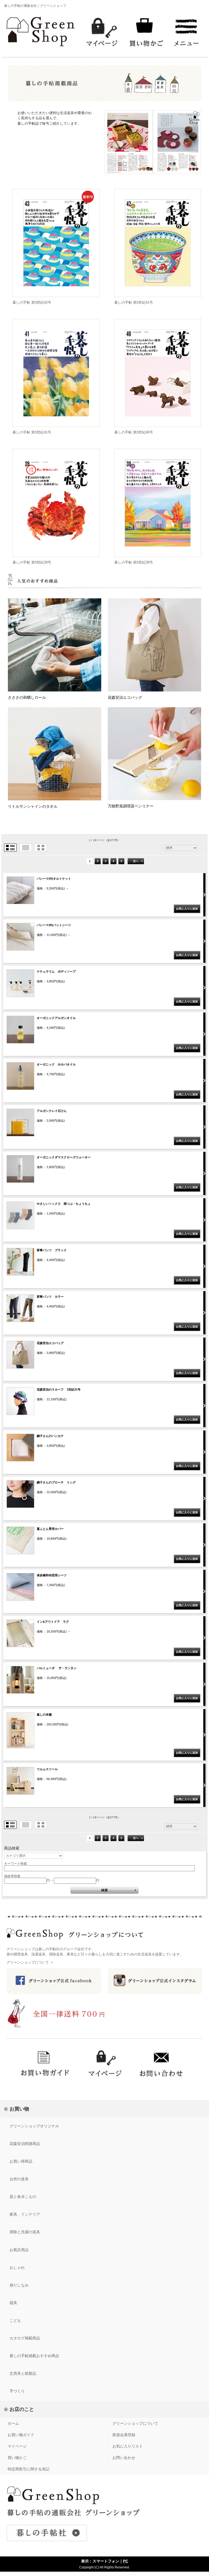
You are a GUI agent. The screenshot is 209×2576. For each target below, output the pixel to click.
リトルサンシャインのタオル (33, 806)
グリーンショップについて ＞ (30, 1962)
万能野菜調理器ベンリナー (131, 806)
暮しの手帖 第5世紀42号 (32, 302)
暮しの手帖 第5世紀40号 (134, 432)
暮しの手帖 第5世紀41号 (134, 302)
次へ (136, 861)
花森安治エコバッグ (125, 697)
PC (126, 2561)
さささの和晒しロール (27, 697)
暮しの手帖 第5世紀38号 (134, 562)
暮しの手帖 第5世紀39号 (32, 562)
